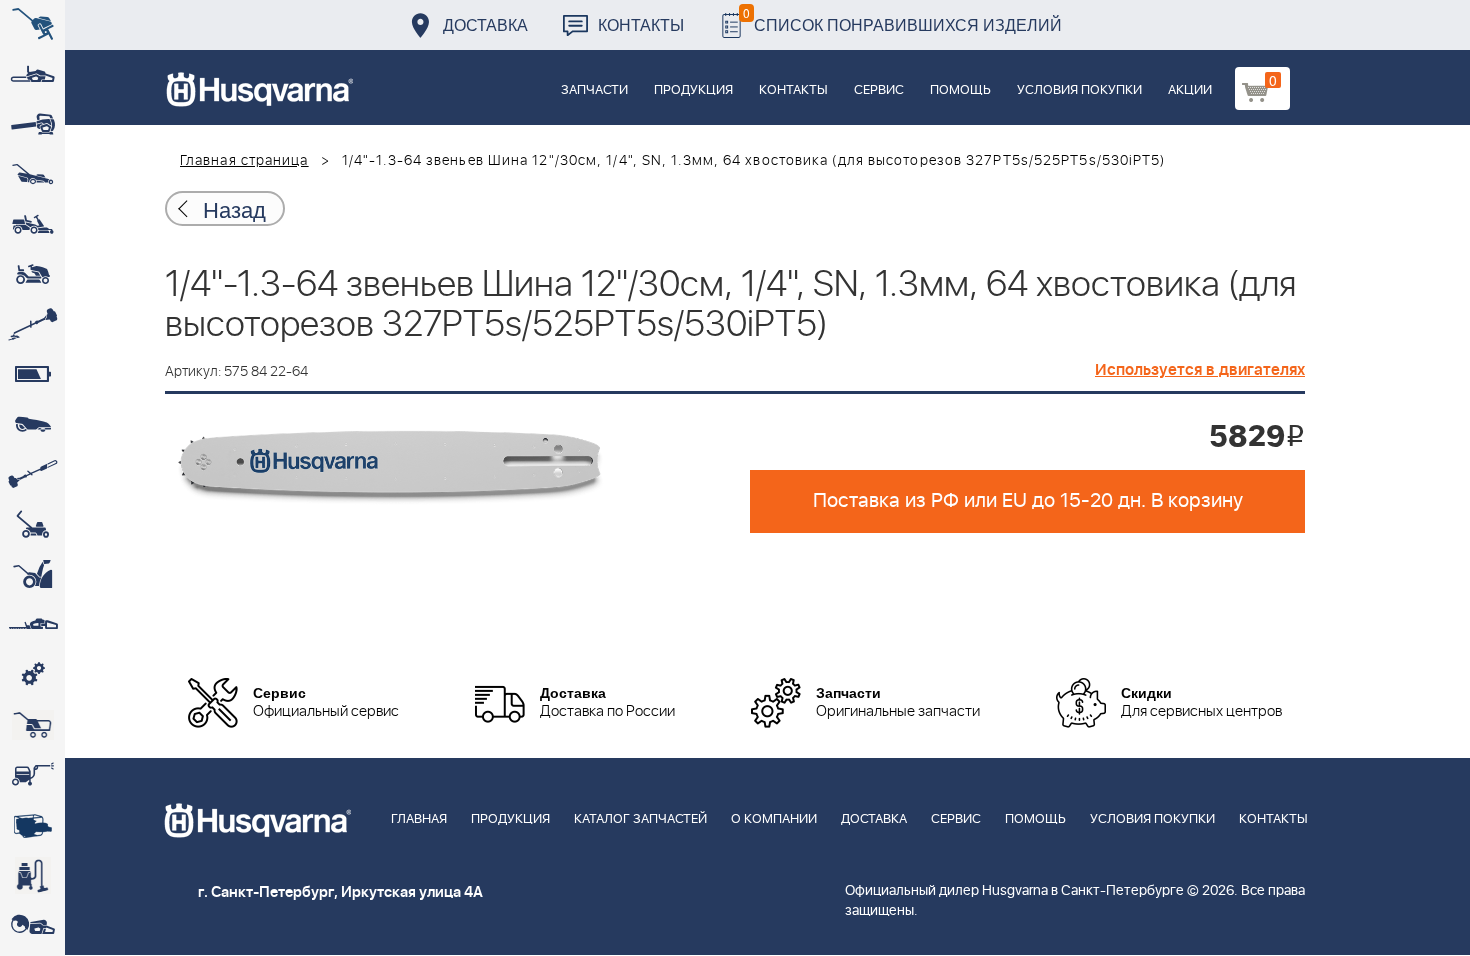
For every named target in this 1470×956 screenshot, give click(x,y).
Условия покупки (1079, 90)
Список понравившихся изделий (902, 19)
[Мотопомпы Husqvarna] (32, 825)
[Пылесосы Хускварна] (32, 875)
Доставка (485, 24)
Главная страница (244, 161)
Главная (419, 819)
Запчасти (594, 90)
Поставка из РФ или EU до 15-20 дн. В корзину (1028, 501)
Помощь (960, 90)
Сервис (879, 90)
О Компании (774, 819)
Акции (1190, 90)
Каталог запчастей (640, 819)
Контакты (641, 24)
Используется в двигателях (1200, 370)
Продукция (693, 90)
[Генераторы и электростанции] (32, 725)
